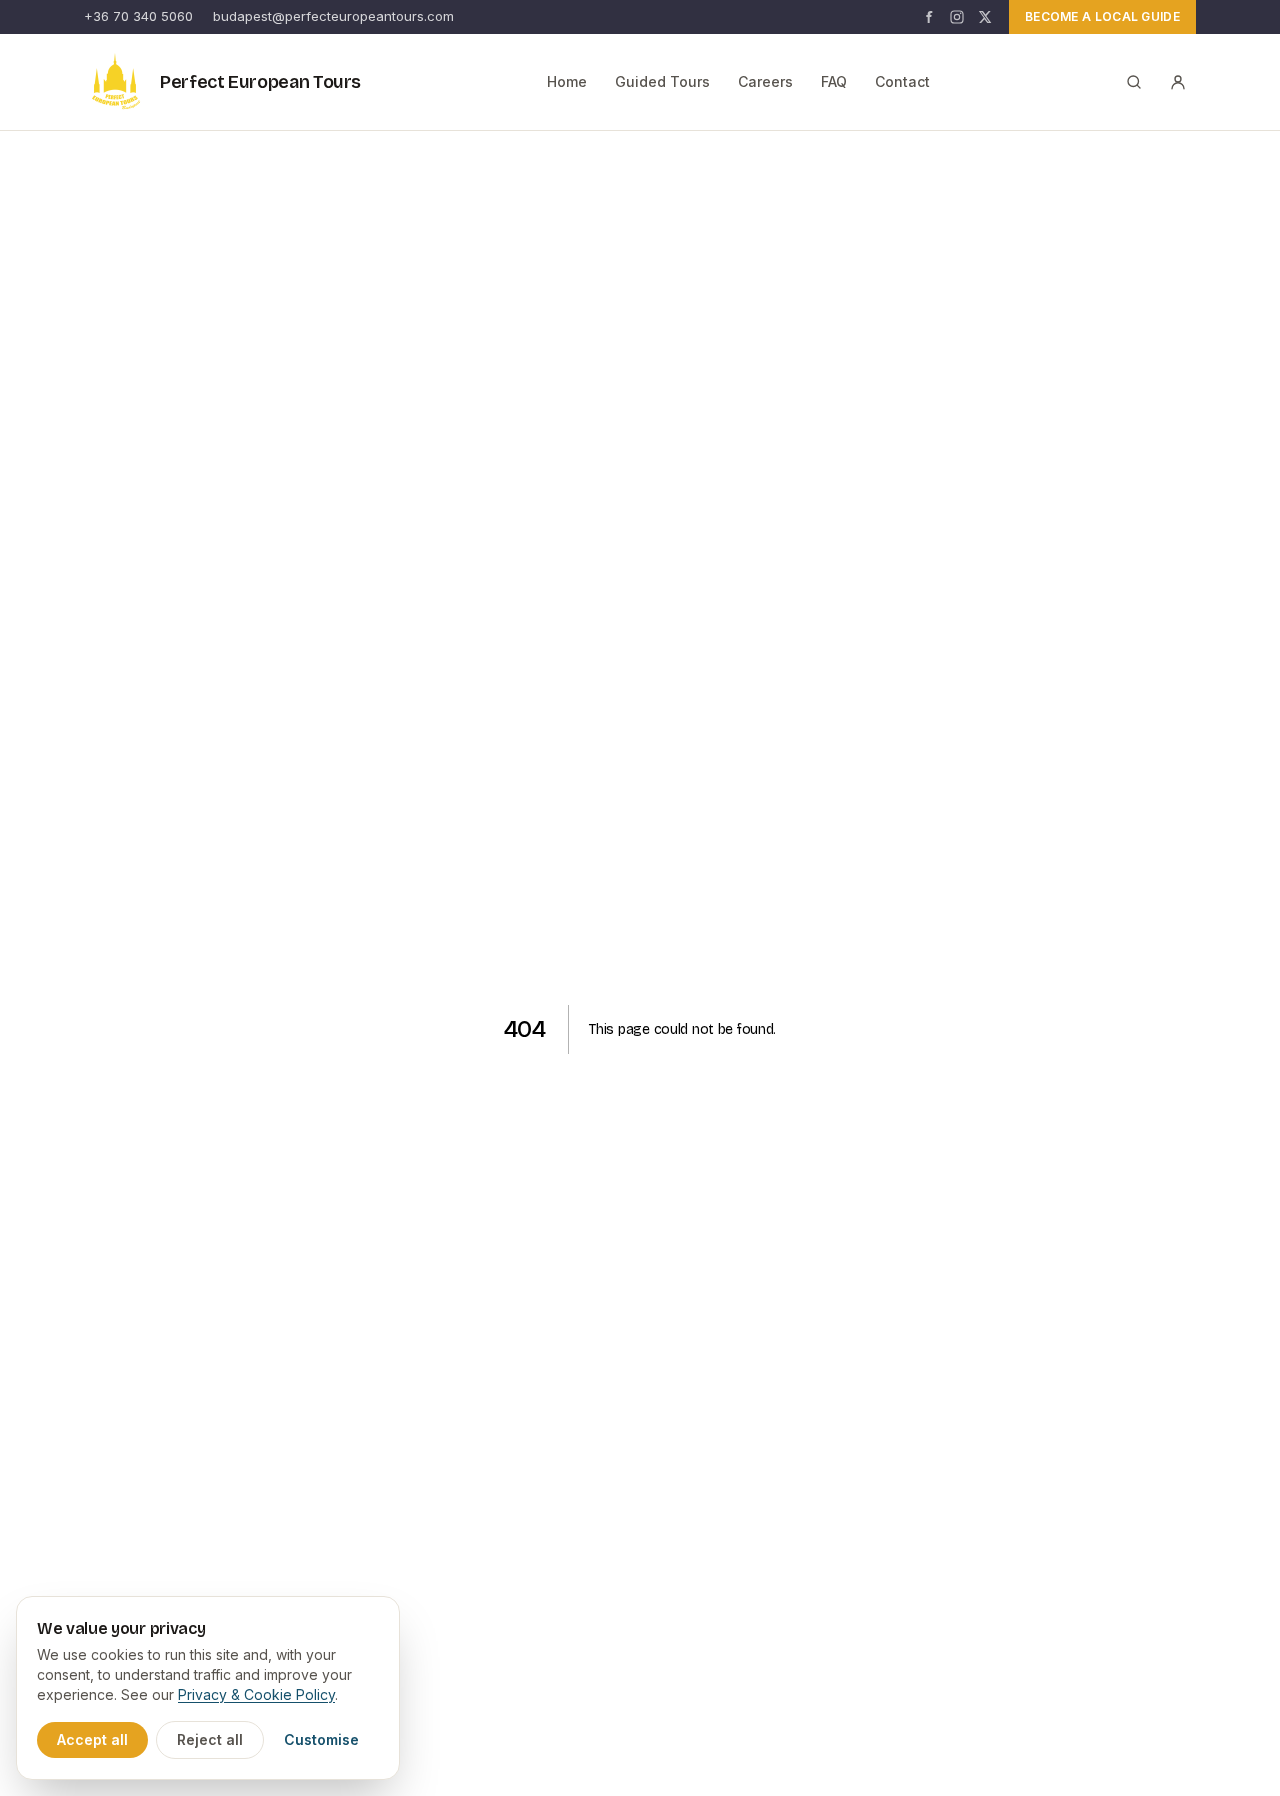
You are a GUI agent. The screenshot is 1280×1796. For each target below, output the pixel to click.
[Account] (1178, 82)
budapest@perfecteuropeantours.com (333, 16)
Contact (902, 81)
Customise (321, 1739)
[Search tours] (1134, 82)
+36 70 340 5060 (138, 16)
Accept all (92, 1739)
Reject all (210, 1739)
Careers (765, 81)
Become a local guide (1102, 16)
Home (567, 81)
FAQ (834, 81)
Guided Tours (662, 81)
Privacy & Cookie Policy (256, 1694)
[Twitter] (985, 17)
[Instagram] (957, 17)
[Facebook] (929, 17)
